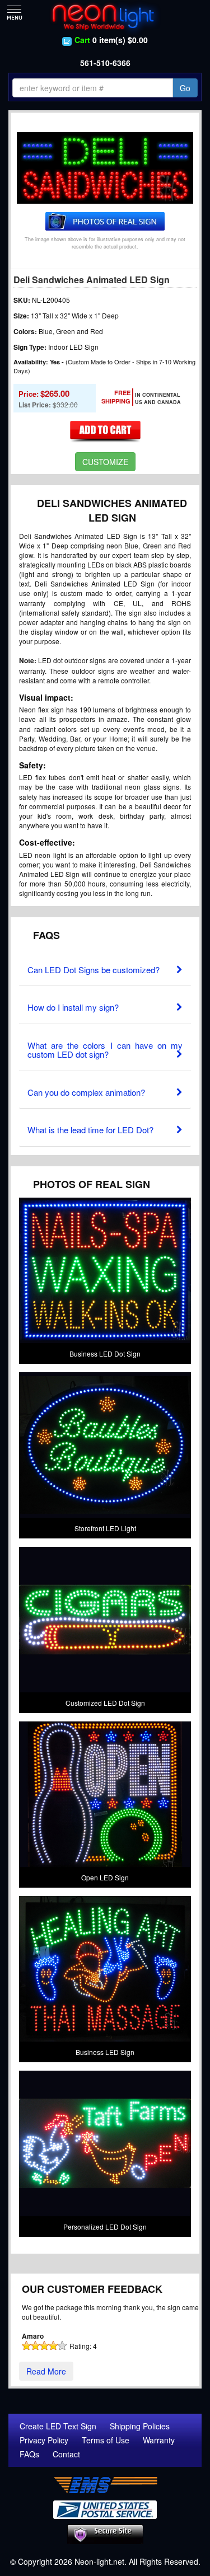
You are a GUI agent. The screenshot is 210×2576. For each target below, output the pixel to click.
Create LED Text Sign (58, 2426)
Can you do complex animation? (86, 1092)
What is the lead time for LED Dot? (90, 1130)
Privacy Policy (44, 2440)
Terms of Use (106, 2440)
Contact (66, 2454)
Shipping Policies (140, 2426)
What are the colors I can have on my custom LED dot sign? (105, 1050)
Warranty (159, 2440)
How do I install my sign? (73, 1007)
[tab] (105, 967)
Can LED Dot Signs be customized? (94, 970)
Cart (82, 40)
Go (185, 88)
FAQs (29, 2454)
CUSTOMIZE (105, 462)
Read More (46, 2371)
